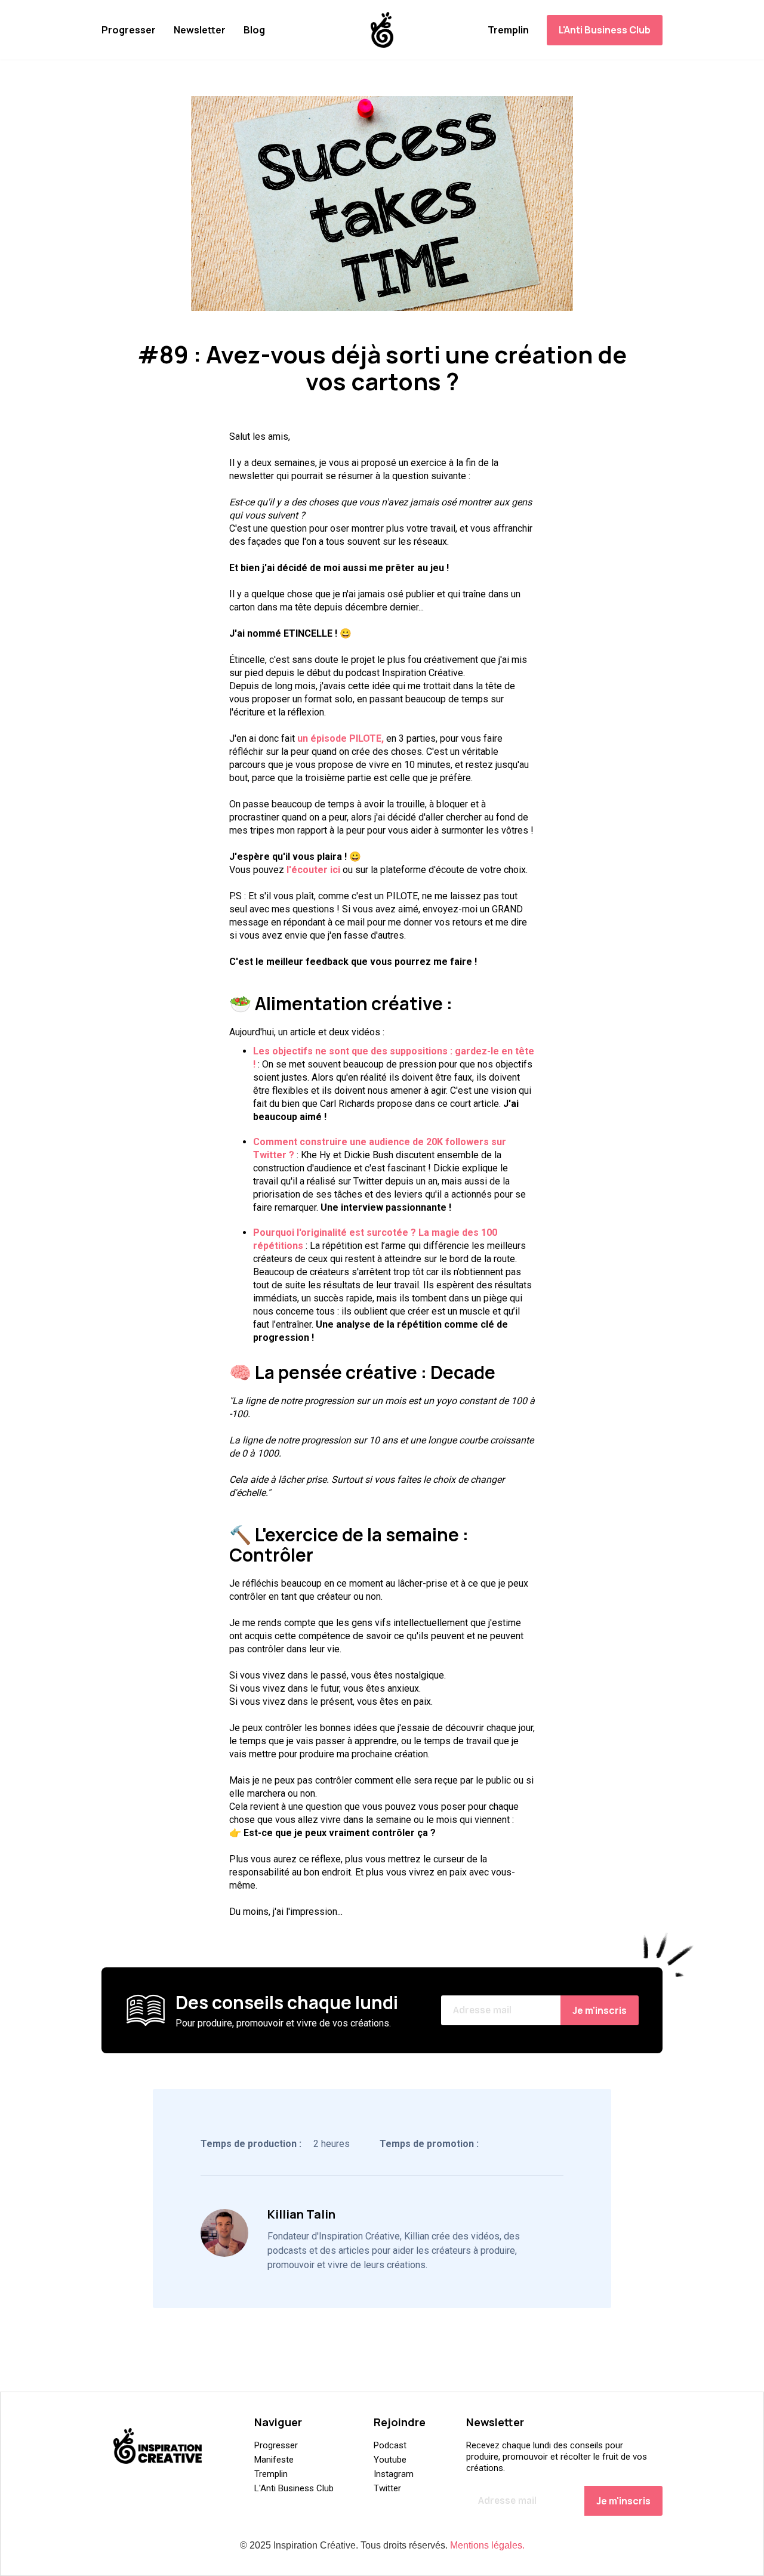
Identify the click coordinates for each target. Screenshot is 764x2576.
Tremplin (508, 30)
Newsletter (200, 30)
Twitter (387, 2488)
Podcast (390, 2445)
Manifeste (274, 2460)
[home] (382, 30)
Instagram (394, 2474)
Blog (254, 30)
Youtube (390, 2460)
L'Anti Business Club (605, 30)
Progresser (129, 30)
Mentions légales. (487, 2545)
